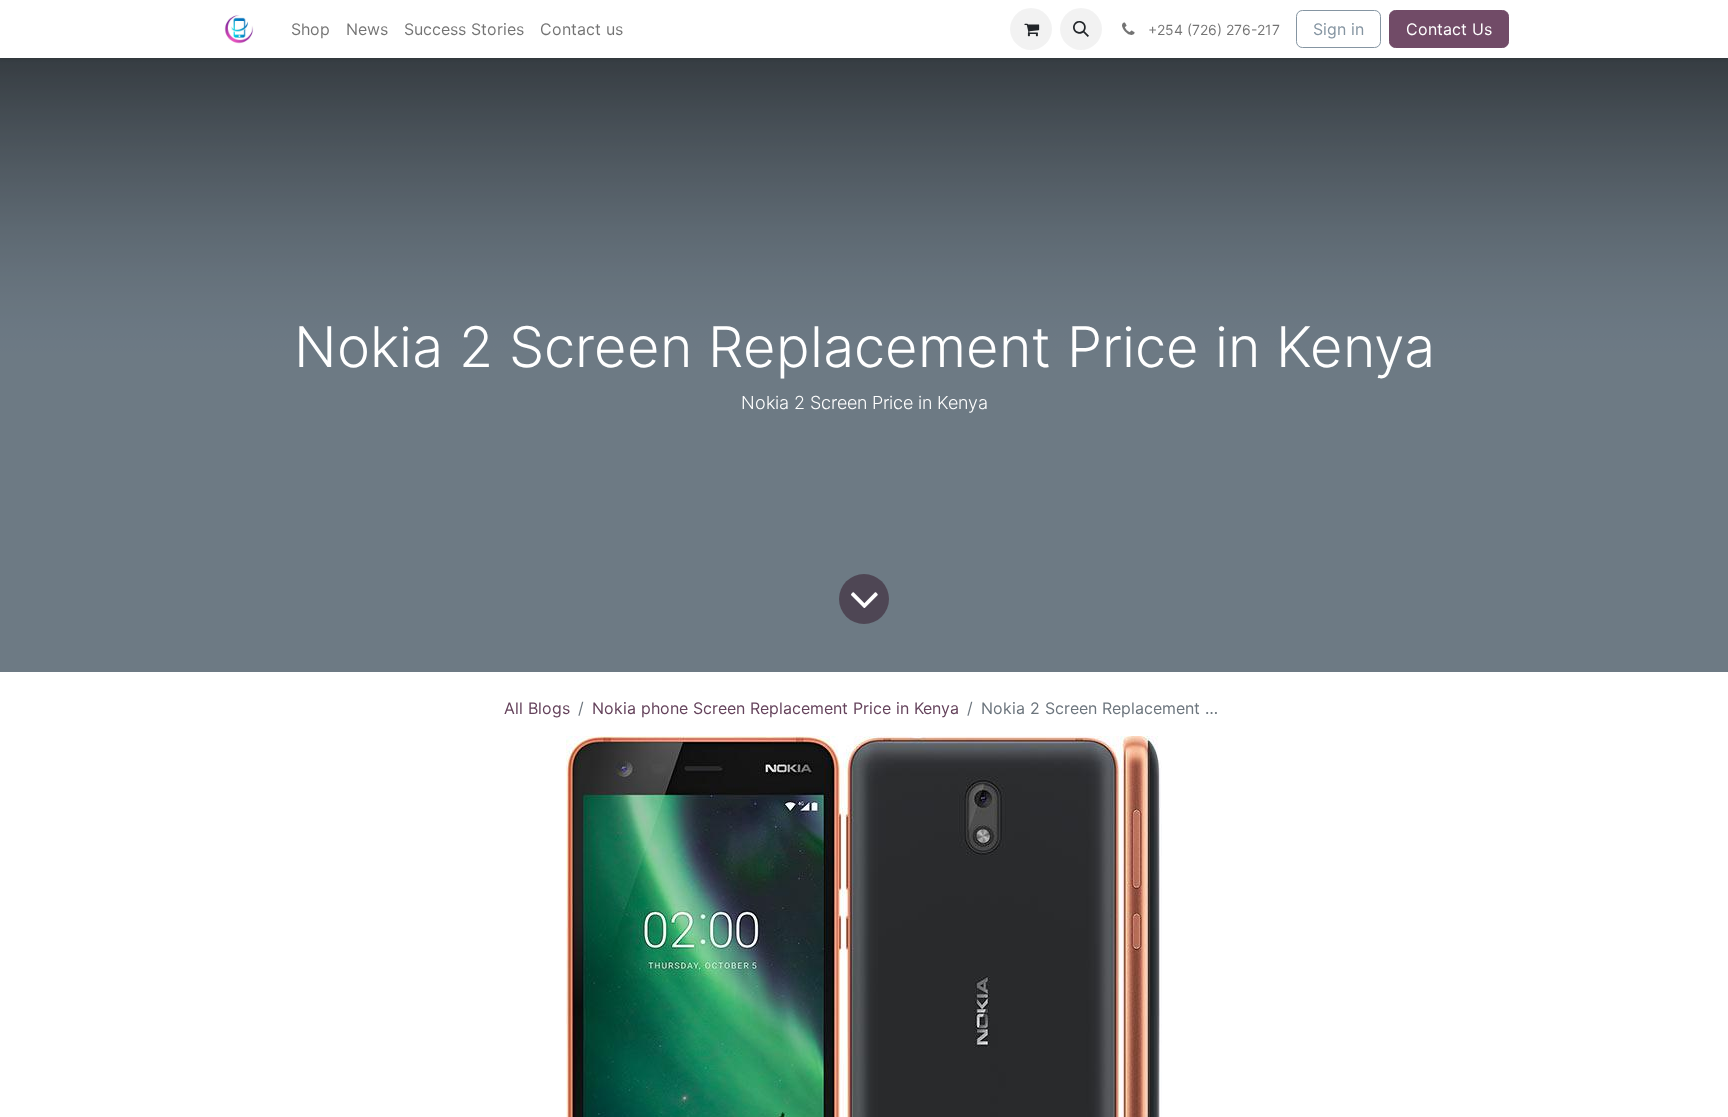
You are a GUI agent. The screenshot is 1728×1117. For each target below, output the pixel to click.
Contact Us (1449, 29)
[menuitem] (310, 29)
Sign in (1338, 29)
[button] (1081, 29)
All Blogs (537, 708)
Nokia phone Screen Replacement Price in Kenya (775, 708)
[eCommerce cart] (1031, 29)
